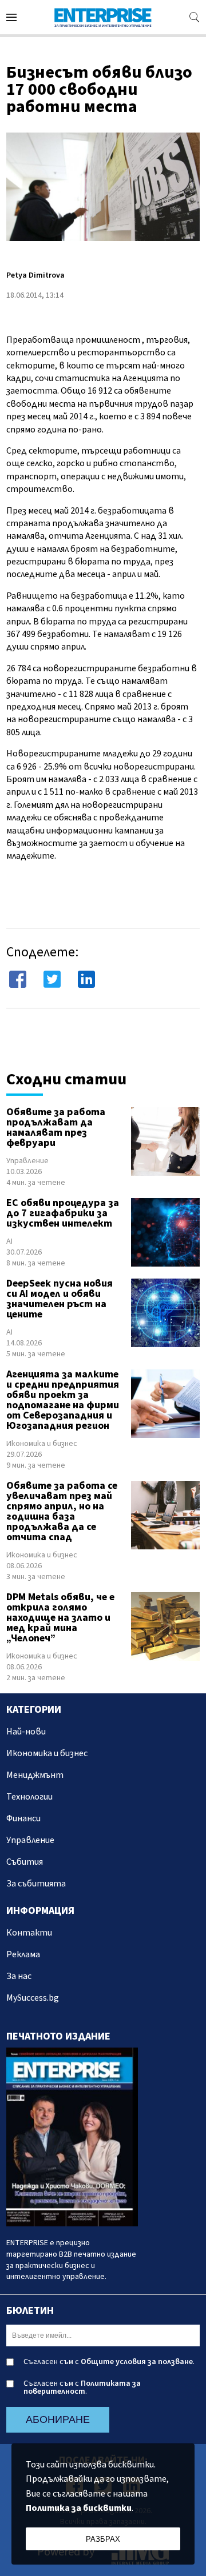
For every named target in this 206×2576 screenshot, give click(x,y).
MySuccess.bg (33, 1998)
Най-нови (26, 1732)
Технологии (29, 1797)
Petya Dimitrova (35, 275)
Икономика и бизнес (42, 1444)
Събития (25, 1862)
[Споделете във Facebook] (18, 979)
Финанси (23, 1818)
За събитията (36, 1884)
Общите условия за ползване (137, 2362)
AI (9, 1241)
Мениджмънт (35, 1775)
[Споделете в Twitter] (52, 979)
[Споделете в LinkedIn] (86, 979)
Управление (27, 1161)
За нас (19, 1976)
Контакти (29, 1933)
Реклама (23, 1954)
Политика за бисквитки (79, 2508)
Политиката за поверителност (82, 2387)
